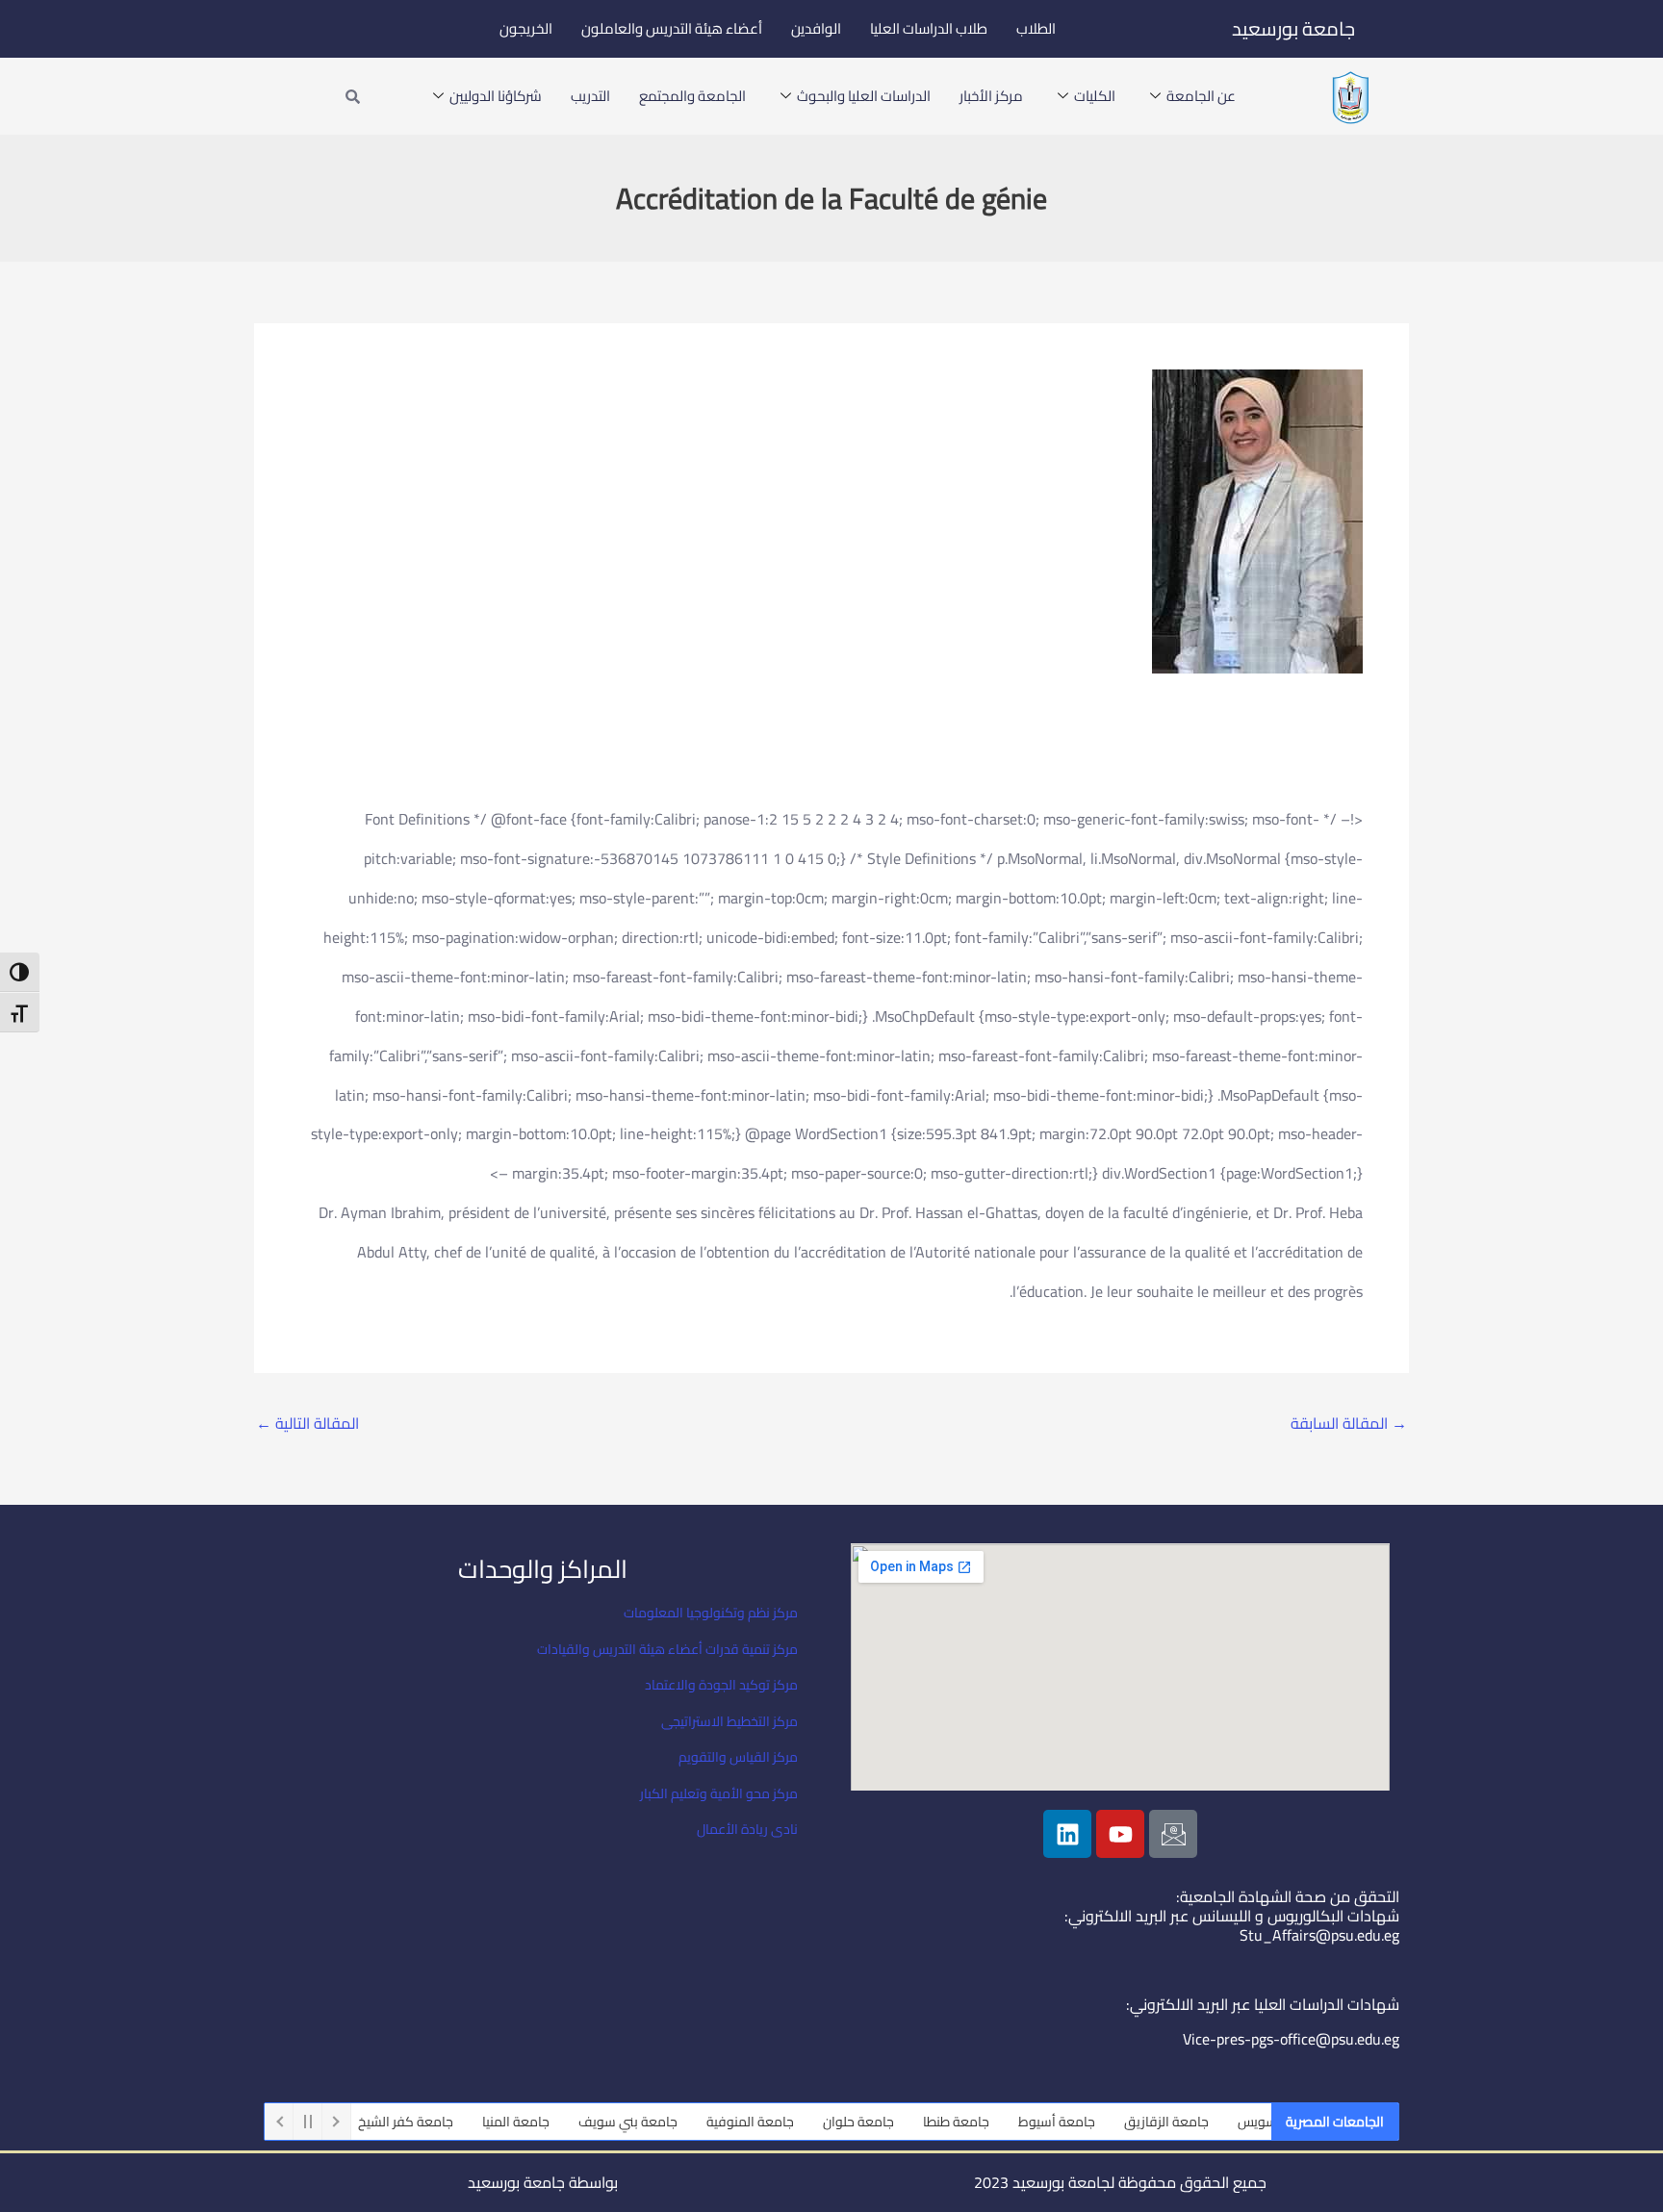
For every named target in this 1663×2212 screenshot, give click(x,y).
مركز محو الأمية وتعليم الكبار (719, 1793)
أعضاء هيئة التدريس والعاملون (672, 28)
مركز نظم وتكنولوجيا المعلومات (711, 1613)
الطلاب (1036, 28)
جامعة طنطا (993, 2122)
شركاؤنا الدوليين (496, 96)
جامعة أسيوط (1093, 2122)
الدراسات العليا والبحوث (864, 96)
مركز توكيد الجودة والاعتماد (721, 1685)
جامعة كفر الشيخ (442, 2122)
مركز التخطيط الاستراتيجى (729, 1721)
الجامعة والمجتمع (692, 96)
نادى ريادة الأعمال (747, 1829)
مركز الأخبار (991, 96)
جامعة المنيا (552, 2122)
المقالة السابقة (1349, 1423)
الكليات (1095, 96)
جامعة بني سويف (665, 2122)
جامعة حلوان (895, 2122)
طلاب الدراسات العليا (929, 28)
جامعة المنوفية (787, 2122)
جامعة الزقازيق (1203, 2122)
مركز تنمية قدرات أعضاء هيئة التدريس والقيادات (667, 1649)
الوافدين (816, 28)
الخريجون (526, 28)
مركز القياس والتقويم (738, 1757)
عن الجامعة (1201, 96)
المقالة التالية (307, 1423)
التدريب (590, 96)
